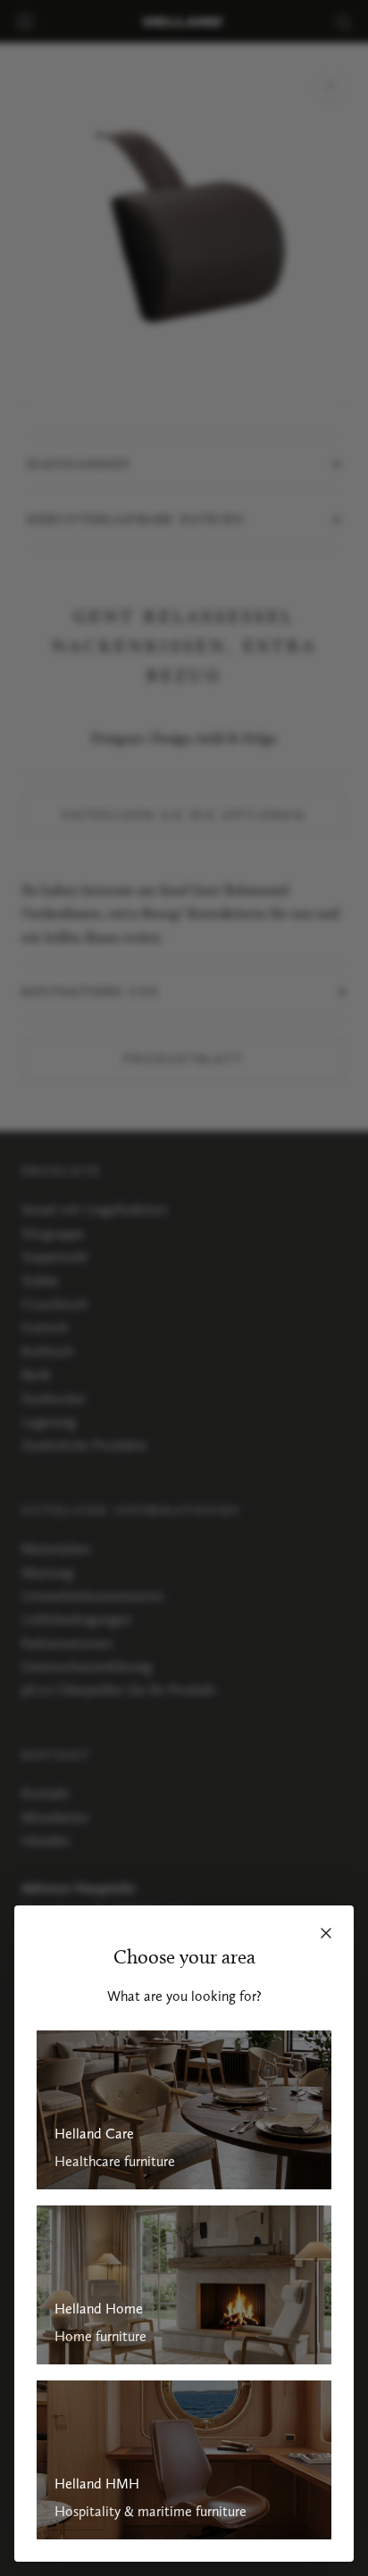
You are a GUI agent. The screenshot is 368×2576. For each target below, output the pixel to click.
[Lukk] (326, 1933)
